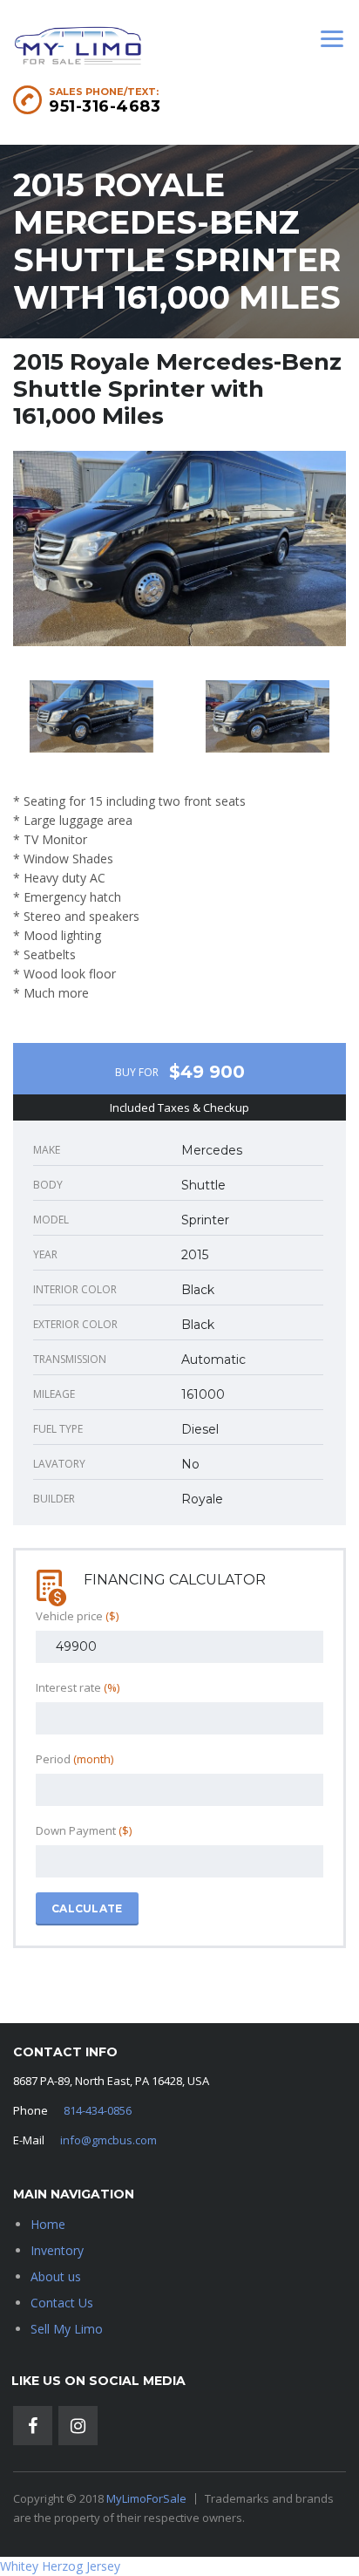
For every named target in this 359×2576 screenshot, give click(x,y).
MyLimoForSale (146, 2498)
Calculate (87, 1908)
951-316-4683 (105, 106)
